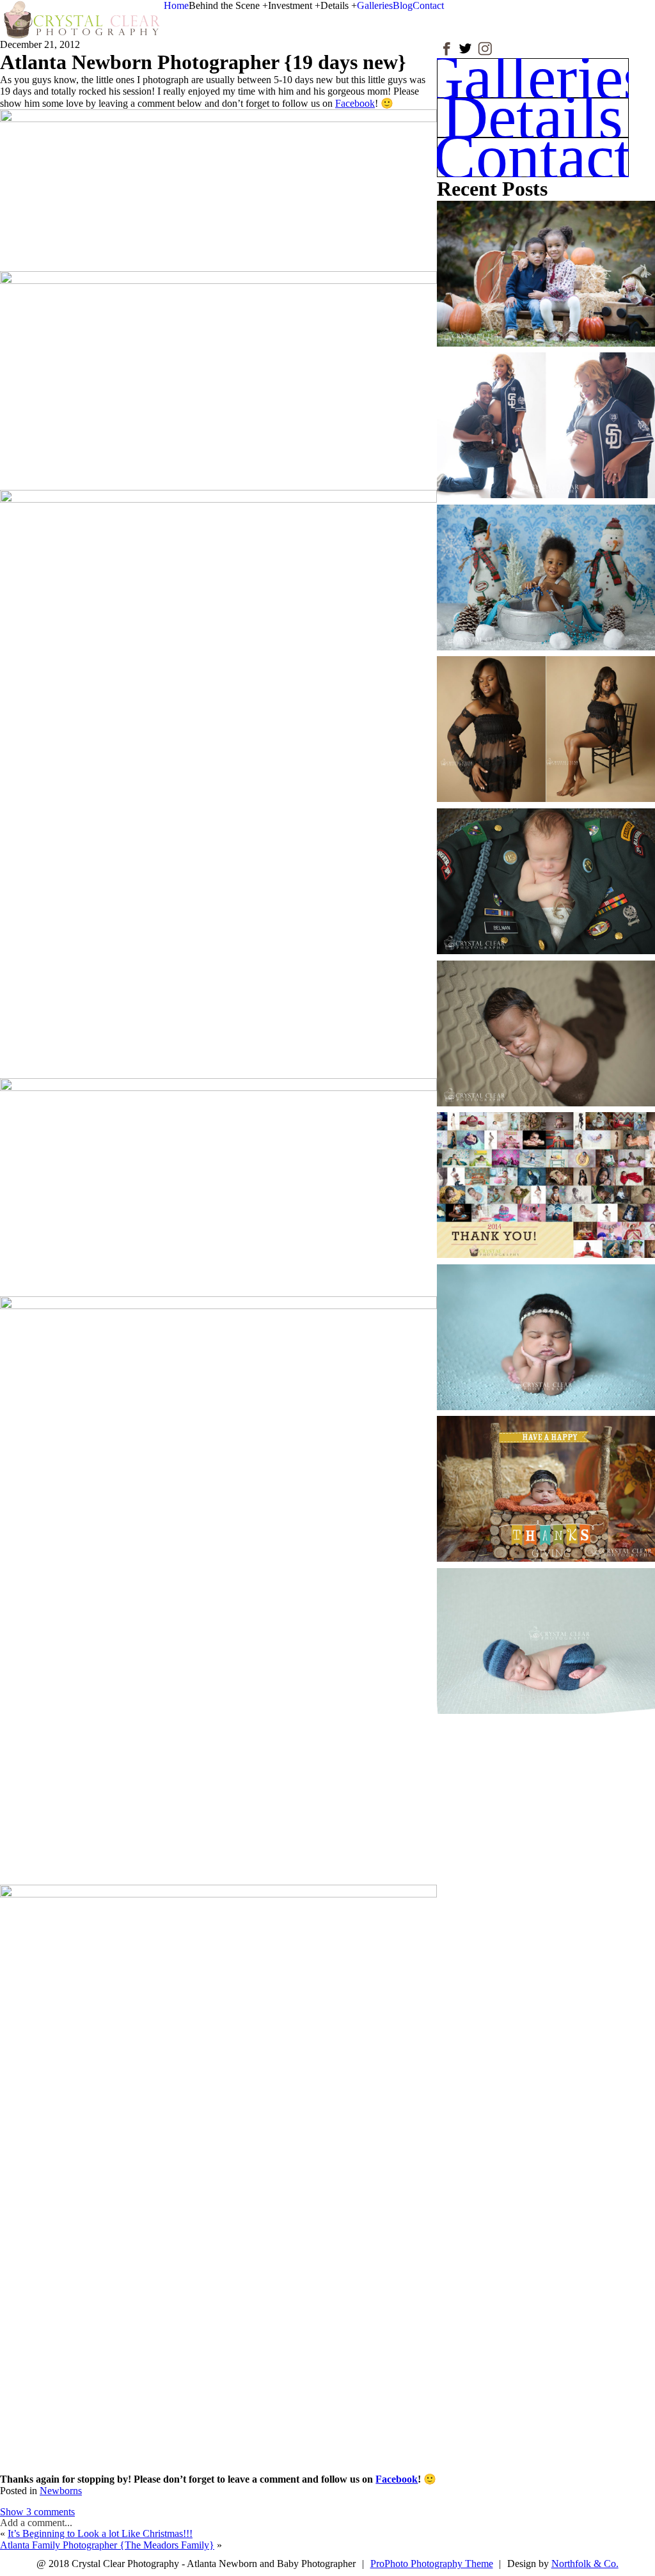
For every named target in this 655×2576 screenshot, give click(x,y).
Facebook (355, 103)
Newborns (61, 2491)
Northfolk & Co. (585, 2564)
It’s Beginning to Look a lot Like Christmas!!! (100, 2533)
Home (176, 5)
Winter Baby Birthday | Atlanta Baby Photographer (545, 566)
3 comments (37, 2512)
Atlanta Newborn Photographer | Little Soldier (545, 870)
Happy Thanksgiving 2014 (545, 1478)
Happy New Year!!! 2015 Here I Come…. (545, 1174)
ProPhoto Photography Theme (432, 2564)
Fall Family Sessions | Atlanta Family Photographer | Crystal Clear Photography (545, 263)
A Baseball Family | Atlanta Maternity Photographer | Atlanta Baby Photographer (545, 415)
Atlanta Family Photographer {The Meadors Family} (107, 2545)
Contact (428, 5)
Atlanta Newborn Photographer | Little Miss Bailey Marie (545, 1326)
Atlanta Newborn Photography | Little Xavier (545, 1022)
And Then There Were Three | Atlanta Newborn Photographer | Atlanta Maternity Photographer (545, 719)
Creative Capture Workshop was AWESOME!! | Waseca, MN (545, 1630)
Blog (403, 5)
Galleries (375, 5)
